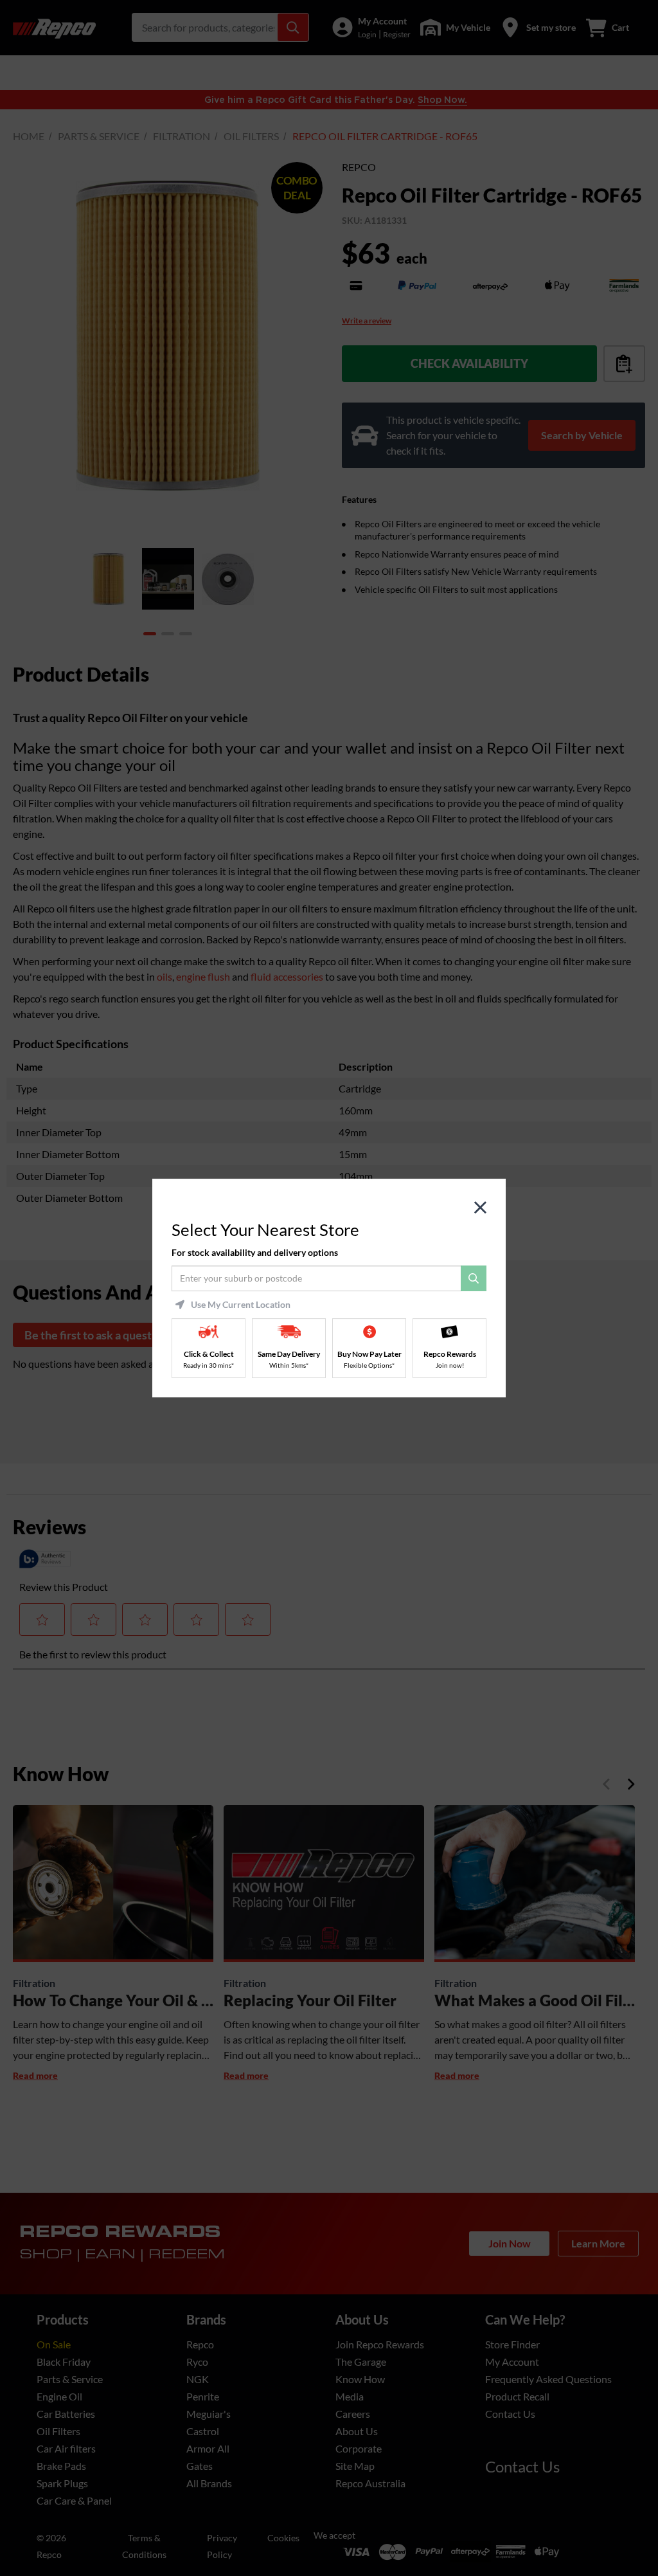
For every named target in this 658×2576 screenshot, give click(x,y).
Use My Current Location (241, 1305)
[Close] (480, 1208)
